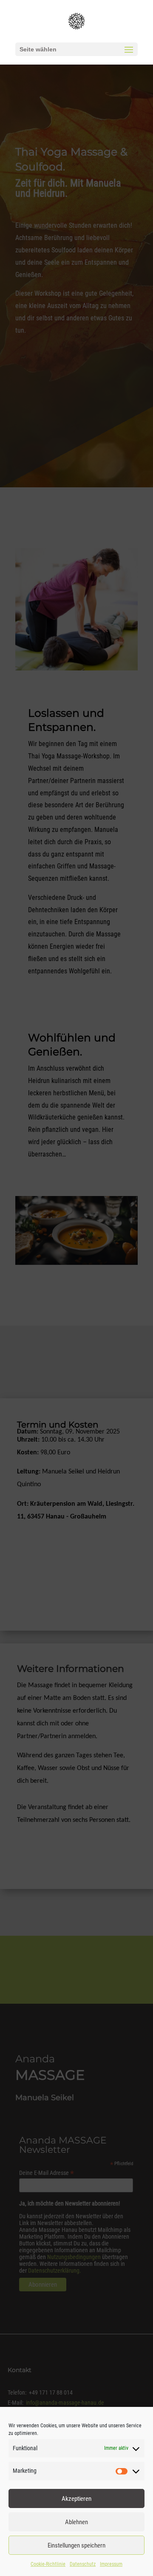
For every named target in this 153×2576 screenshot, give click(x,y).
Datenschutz (83, 2564)
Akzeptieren (76, 2499)
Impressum (111, 2564)
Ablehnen (76, 2522)
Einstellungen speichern (76, 2545)
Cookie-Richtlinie (48, 2564)
